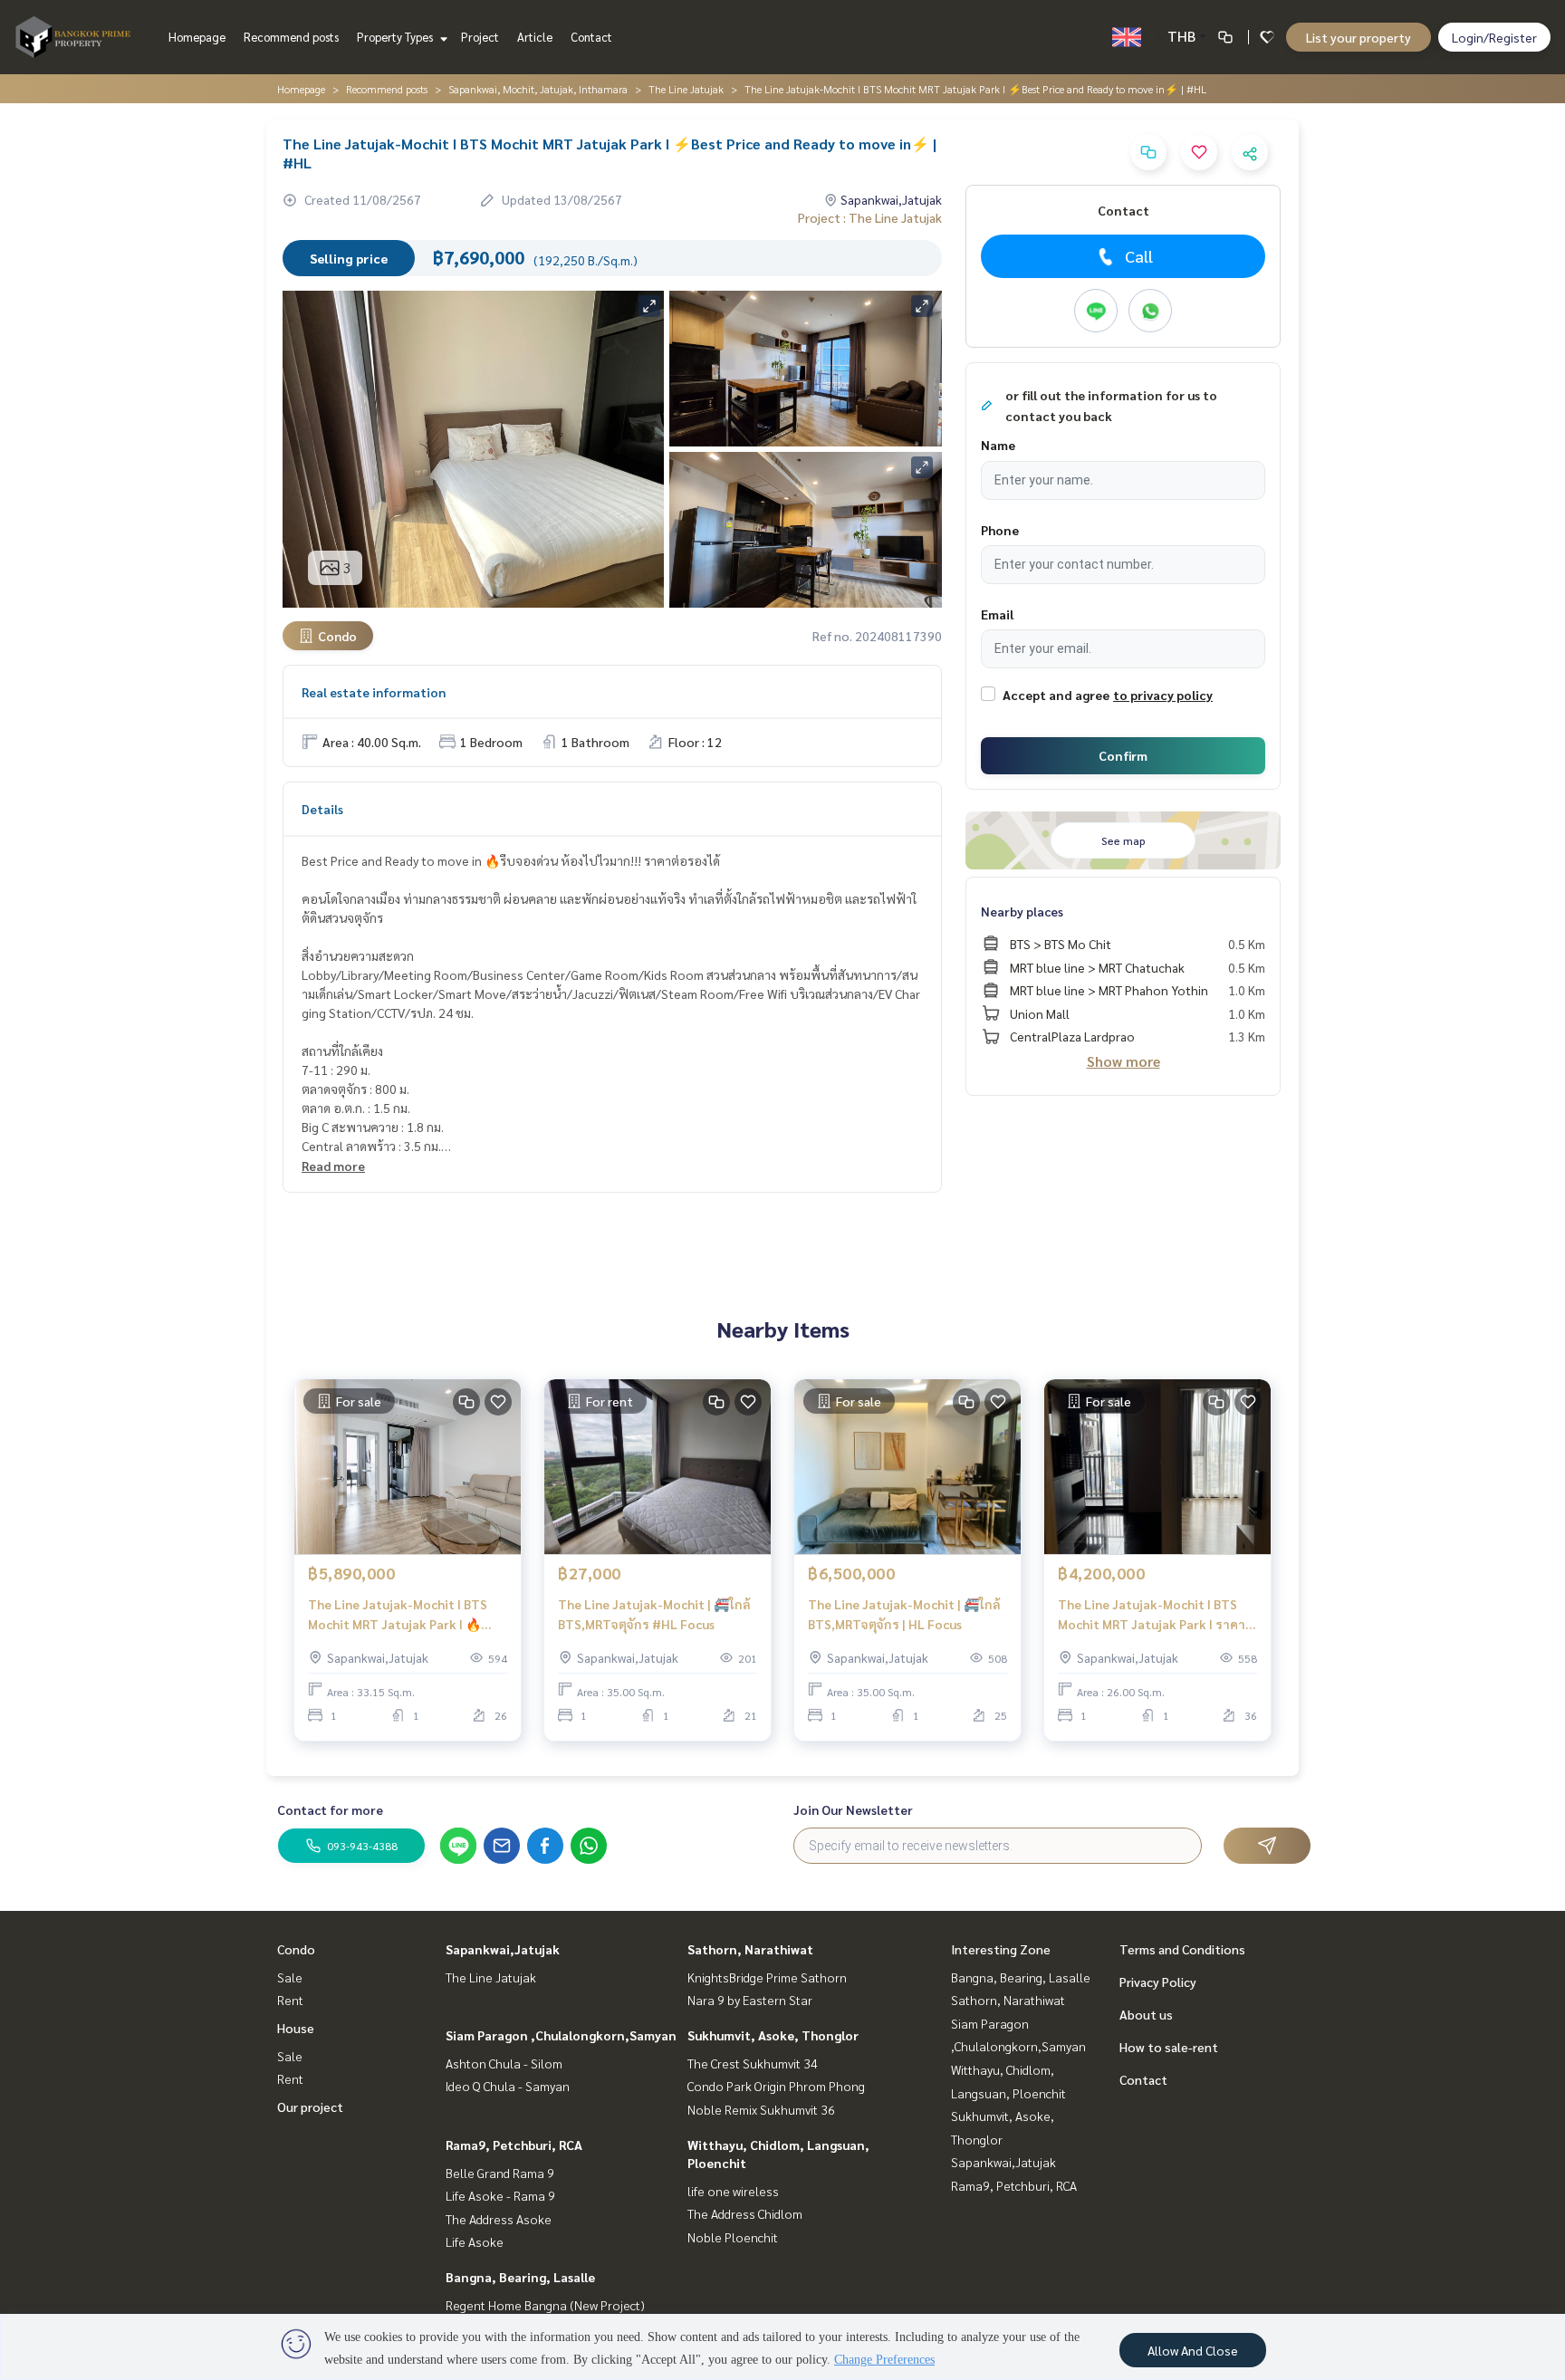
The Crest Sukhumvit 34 (753, 2063)
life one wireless (733, 2191)
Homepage (197, 37)
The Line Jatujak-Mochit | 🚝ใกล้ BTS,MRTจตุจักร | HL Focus (904, 1614)
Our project (310, 2106)
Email (997, 614)
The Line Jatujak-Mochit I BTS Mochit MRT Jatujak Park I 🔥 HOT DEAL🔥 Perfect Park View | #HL (404, 1615)
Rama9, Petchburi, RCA (514, 2145)
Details (322, 809)
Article (535, 37)
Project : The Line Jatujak (870, 217)
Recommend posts (291, 37)
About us (1146, 2014)
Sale (290, 1977)
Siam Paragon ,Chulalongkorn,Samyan (561, 2035)
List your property (1359, 37)
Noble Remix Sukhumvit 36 (761, 2109)
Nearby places (1022, 911)
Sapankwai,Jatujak (503, 1949)
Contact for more (330, 1809)
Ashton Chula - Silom (504, 2063)
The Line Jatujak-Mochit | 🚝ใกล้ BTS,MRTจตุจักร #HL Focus (654, 1614)
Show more (1123, 1061)
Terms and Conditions (1182, 1949)
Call (1139, 256)
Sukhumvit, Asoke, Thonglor (773, 2035)
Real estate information (374, 692)
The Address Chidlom (745, 2213)
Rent (290, 2000)
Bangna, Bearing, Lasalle (520, 2277)
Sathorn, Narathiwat (750, 1949)
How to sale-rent (1169, 2047)
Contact (591, 37)
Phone (1000, 530)
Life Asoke (475, 2241)
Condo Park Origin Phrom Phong (776, 2086)
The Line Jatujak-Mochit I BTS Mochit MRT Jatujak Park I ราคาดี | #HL (1156, 1615)
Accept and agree (1056, 695)
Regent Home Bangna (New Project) (545, 2305)
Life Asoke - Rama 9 (500, 2195)
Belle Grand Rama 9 (500, 2173)
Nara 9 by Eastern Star (750, 2000)
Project (480, 37)
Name (998, 445)
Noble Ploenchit (733, 2237)
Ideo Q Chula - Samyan (508, 2086)
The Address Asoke (499, 2219)
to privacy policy (1163, 695)
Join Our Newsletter (853, 1809)
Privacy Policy (1158, 1982)
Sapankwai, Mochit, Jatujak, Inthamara (538, 89)
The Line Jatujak (686, 89)
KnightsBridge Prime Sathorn (767, 1977)
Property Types (396, 37)
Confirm (1123, 755)
